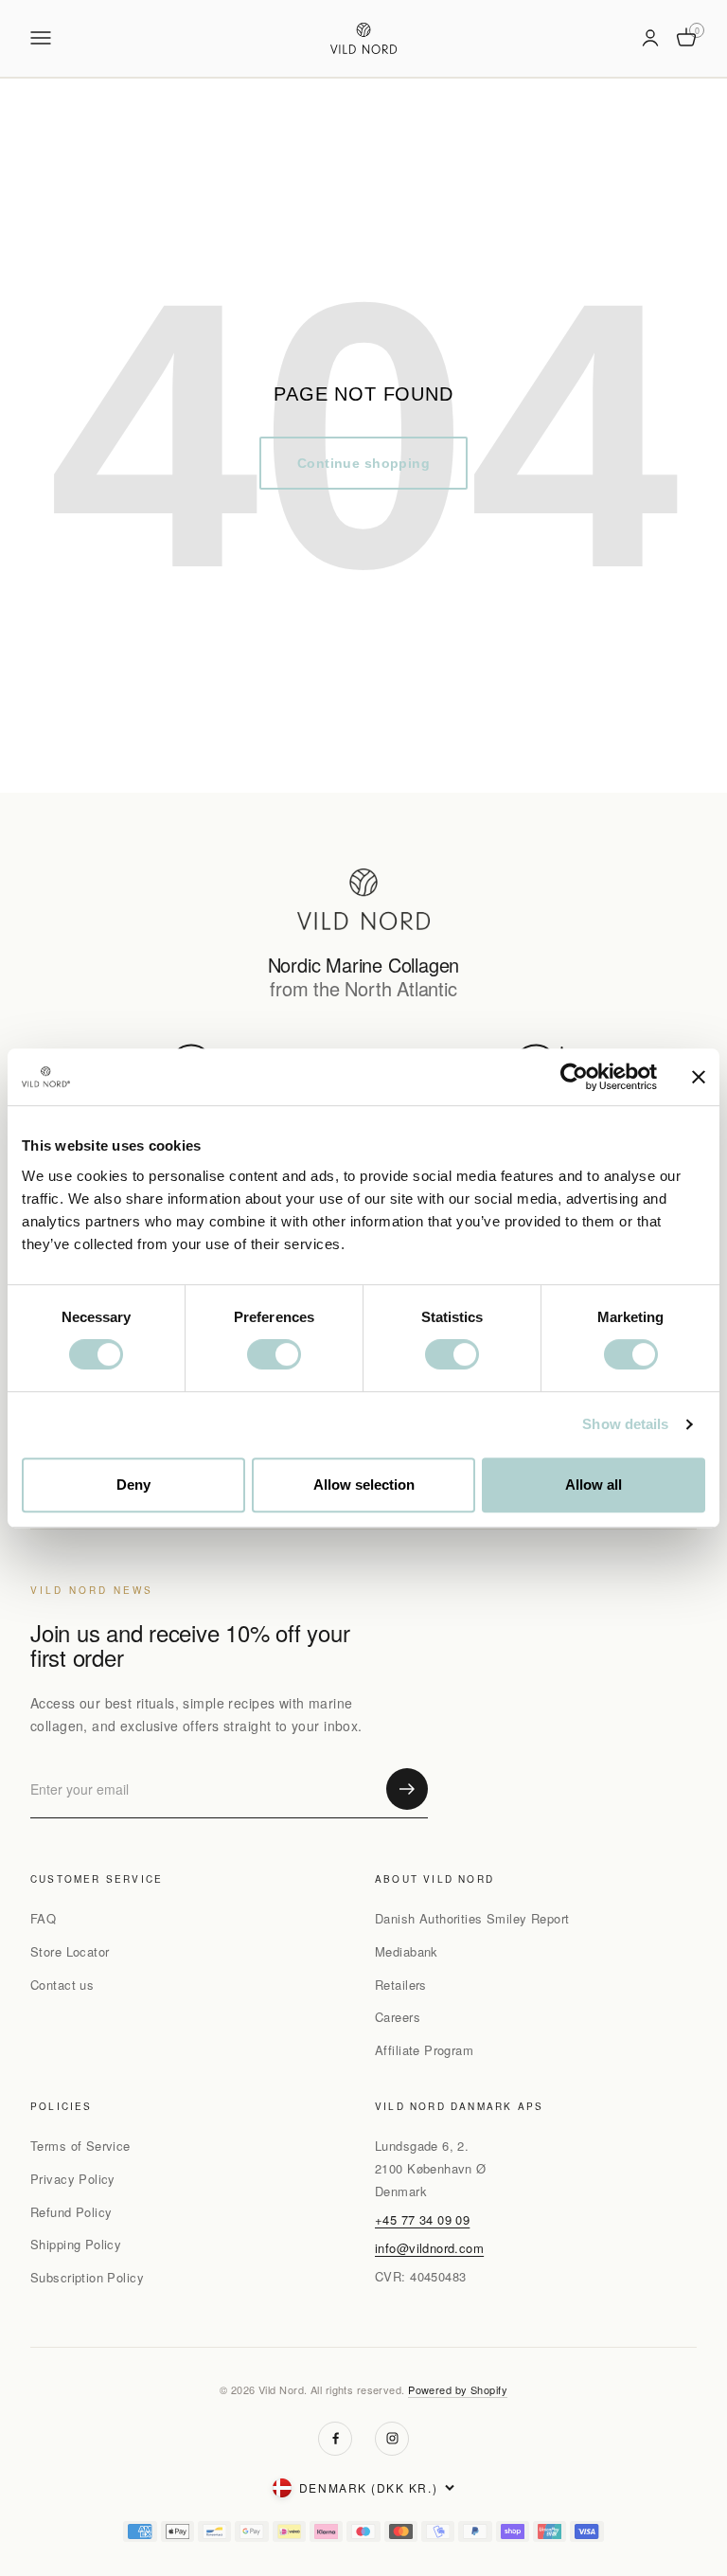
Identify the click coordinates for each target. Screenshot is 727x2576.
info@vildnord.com (429, 2248)
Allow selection (364, 1485)
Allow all (594, 1485)
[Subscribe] (407, 1789)
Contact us (62, 1985)
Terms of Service (80, 2146)
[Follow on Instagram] (392, 2439)
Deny (133, 1485)
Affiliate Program (424, 2050)
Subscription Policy (87, 2277)
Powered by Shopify (458, 2389)
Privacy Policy (73, 2179)
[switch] (274, 1354)
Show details (625, 1424)
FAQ (43, 1918)
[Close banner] (699, 1077)
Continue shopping (363, 463)
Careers (398, 2017)
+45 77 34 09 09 (422, 2219)
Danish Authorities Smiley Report (472, 1918)
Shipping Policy (76, 2244)
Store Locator (70, 1951)
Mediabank (407, 1951)
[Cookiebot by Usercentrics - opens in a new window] (574, 1077)
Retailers (401, 1985)
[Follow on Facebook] (335, 2439)
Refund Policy (71, 2212)
